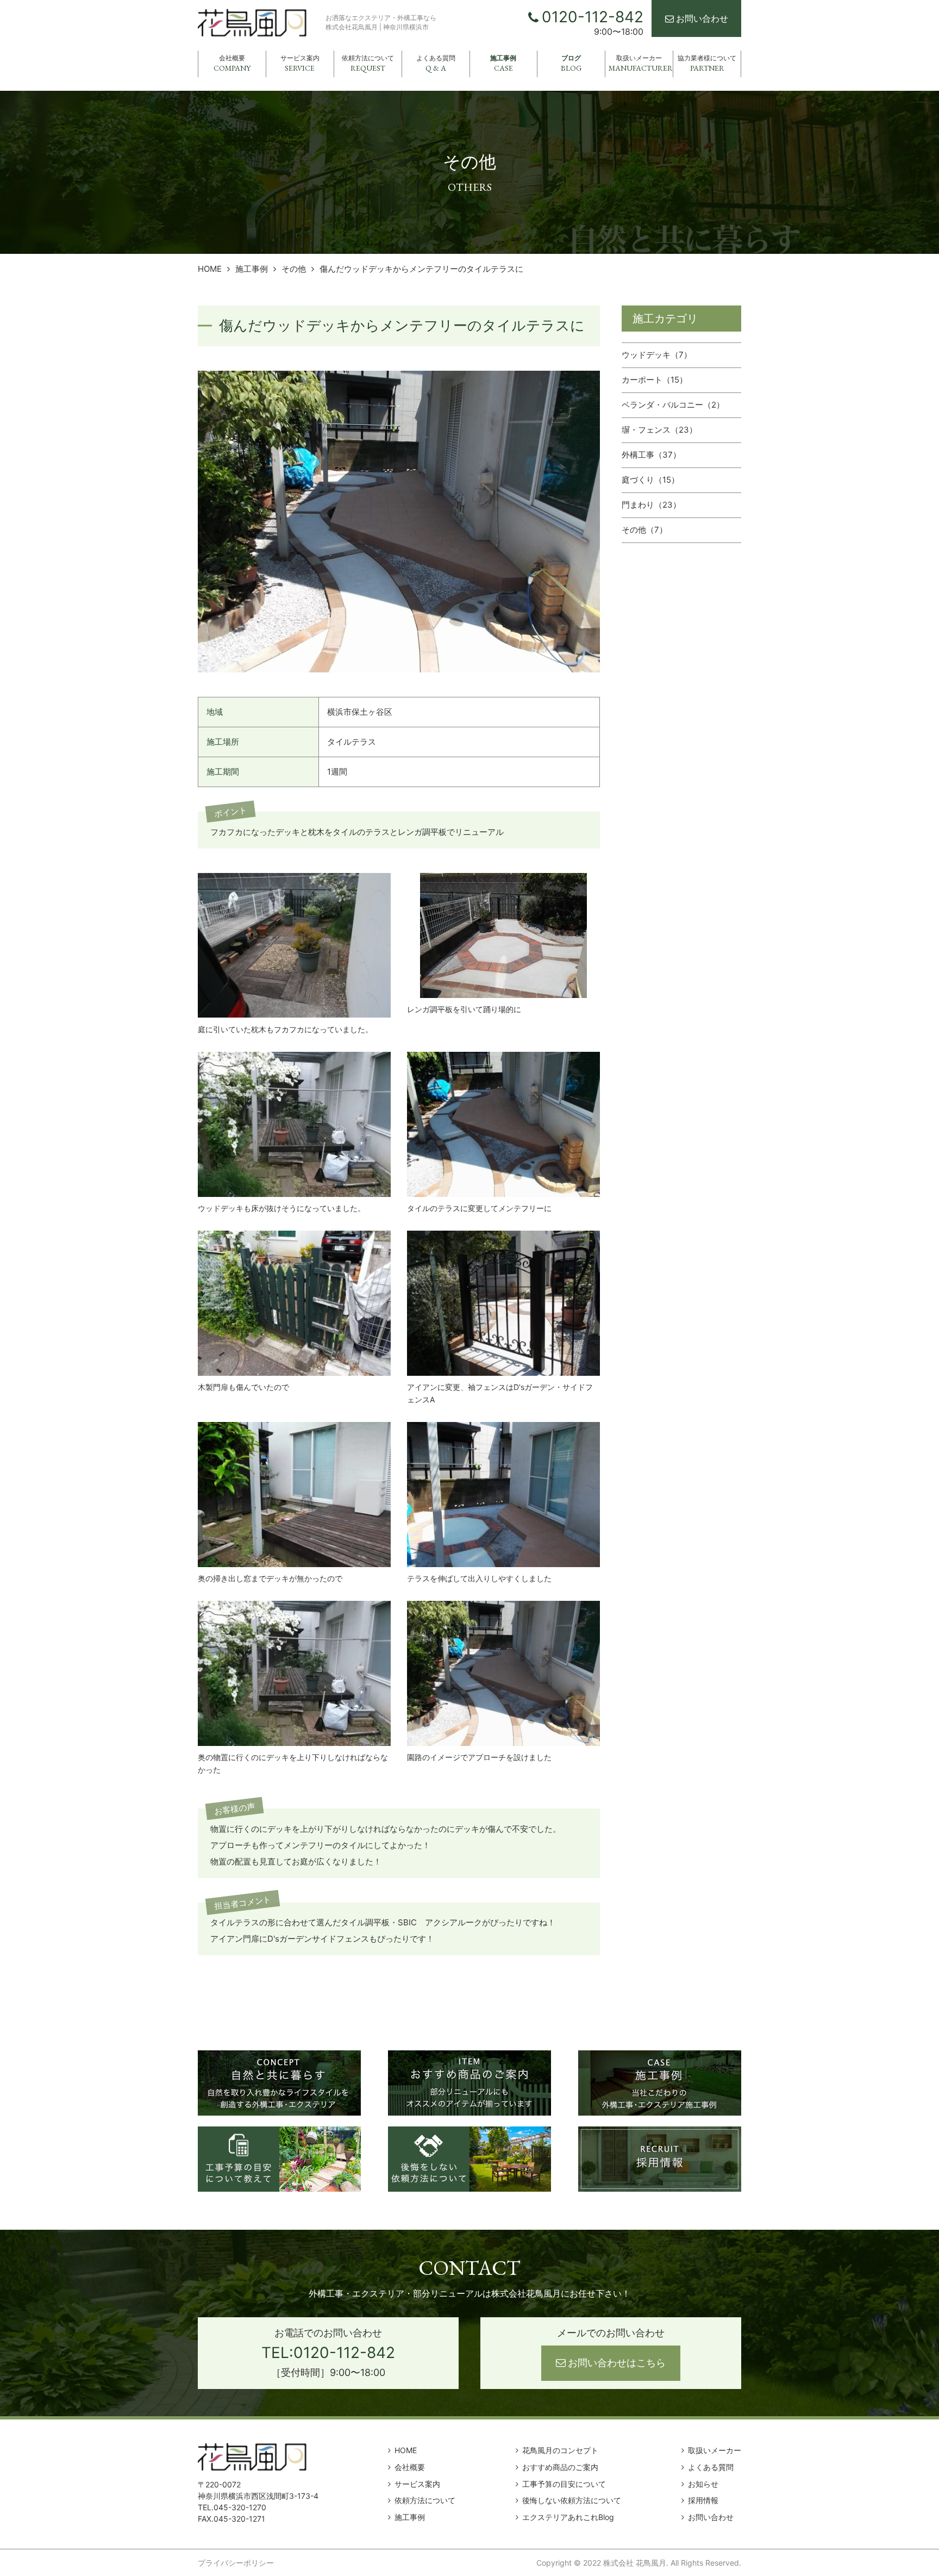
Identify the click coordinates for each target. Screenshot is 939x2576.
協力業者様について (707, 63)
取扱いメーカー (641, 63)
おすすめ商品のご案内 (560, 2467)
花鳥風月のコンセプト (560, 2450)
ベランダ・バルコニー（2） (673, 405)
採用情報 (703, 2500)
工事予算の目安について (564, 2484)
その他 (294, 269)
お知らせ (703, 2484)
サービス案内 (300, 63)
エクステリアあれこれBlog (568, 2517)
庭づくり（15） (650, 480)
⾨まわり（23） (651, 505)
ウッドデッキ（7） (657, 355)
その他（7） (644, 530)
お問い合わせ (702, 18)
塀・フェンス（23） (659, 430)
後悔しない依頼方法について (572, 2500)
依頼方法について (368, 63)
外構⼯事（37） (651, 455)
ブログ (571, 63)
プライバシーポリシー (236, 2563)
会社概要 (232, 63)
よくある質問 (436, 63)
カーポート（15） (655, 380)
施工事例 (503, 63)
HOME (210, 269)
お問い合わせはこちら (617, 2363)
